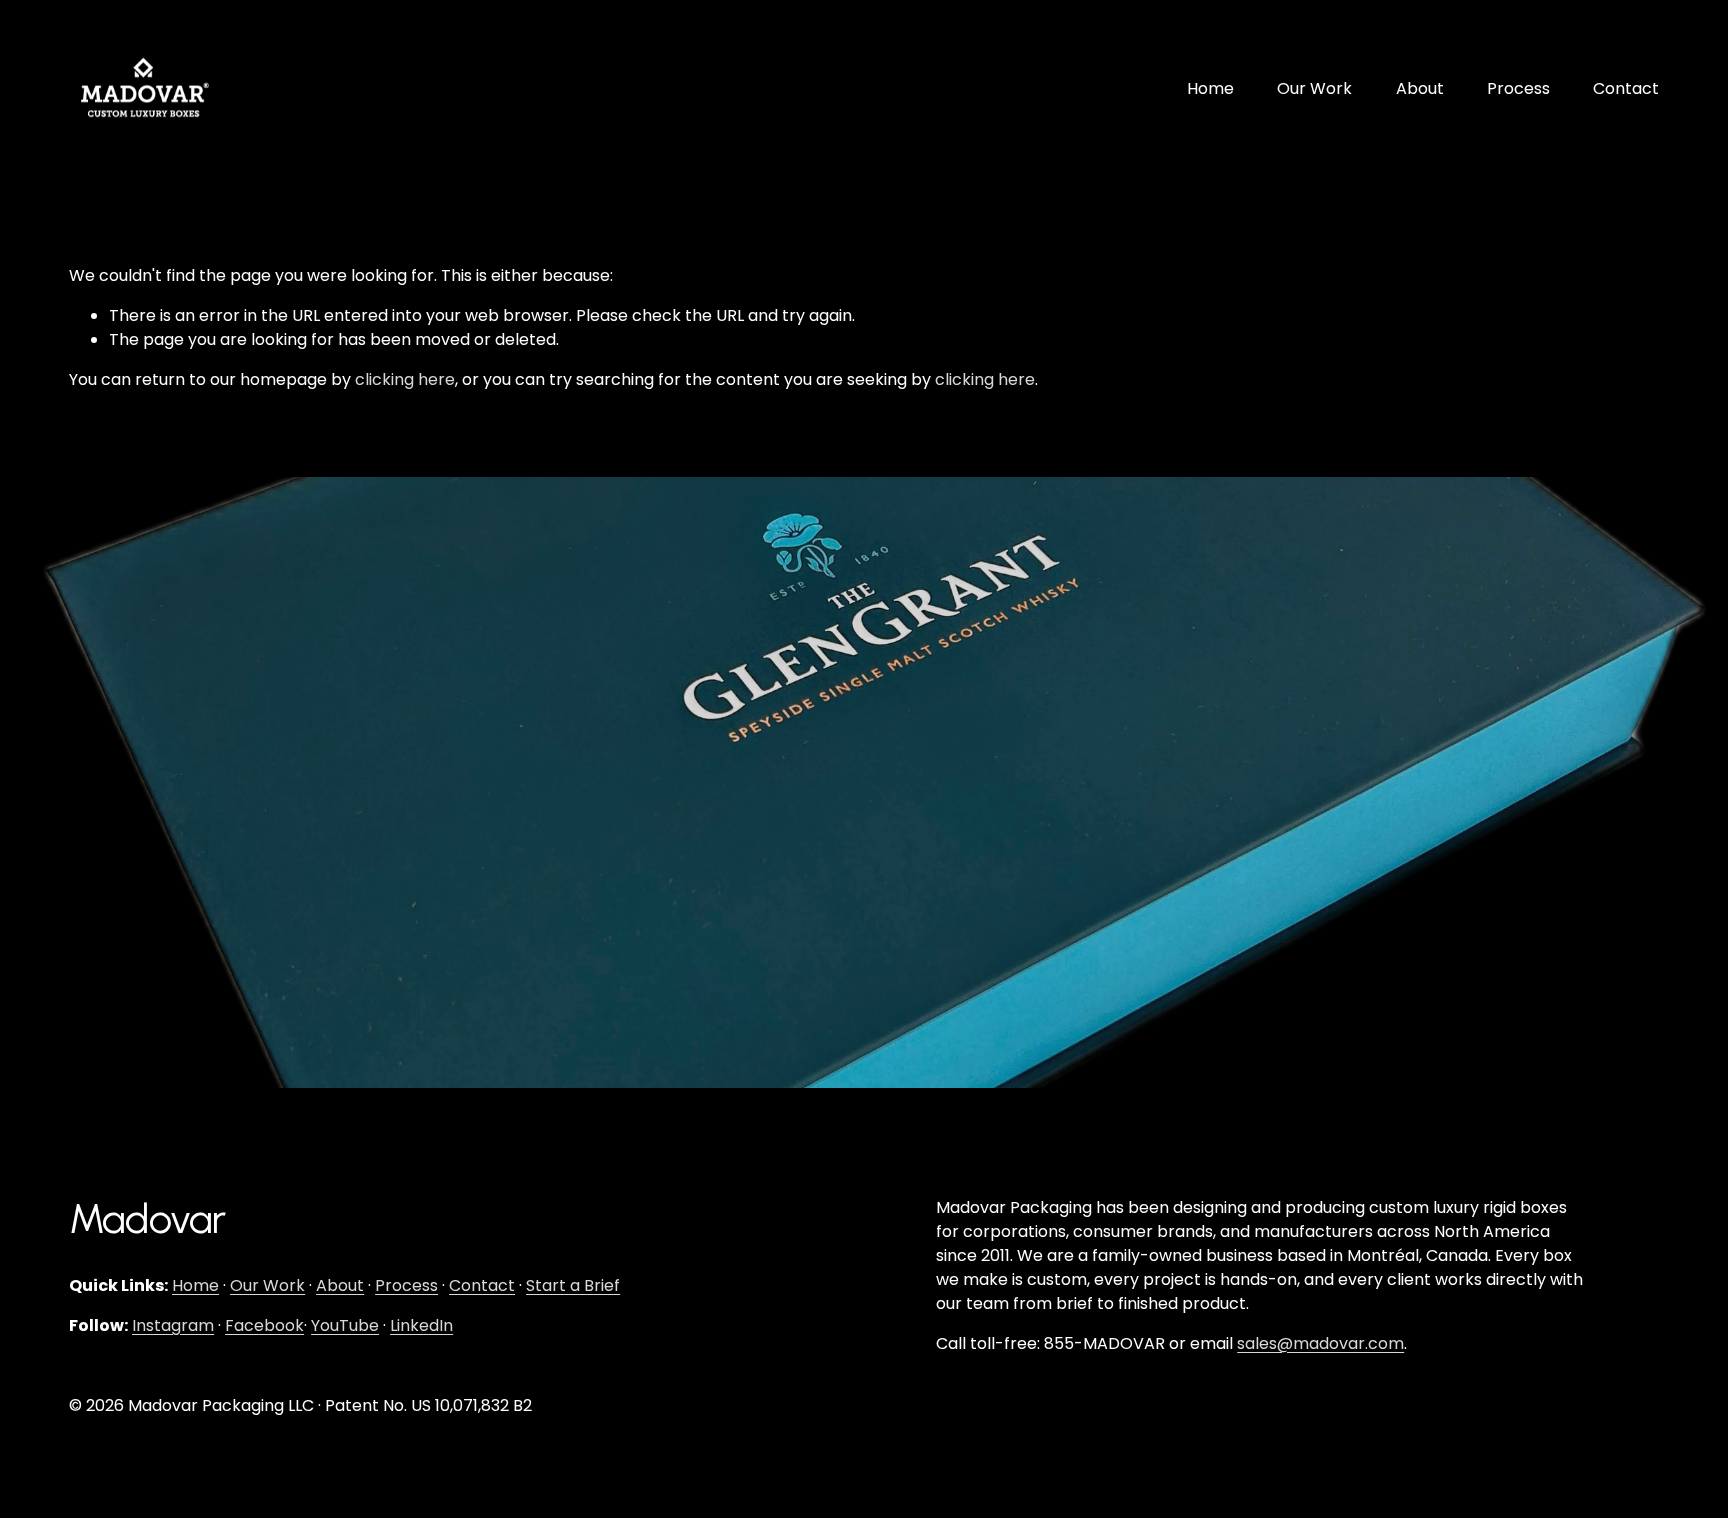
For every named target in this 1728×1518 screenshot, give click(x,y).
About (1420, 88)
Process (1518, 88)
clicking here (405, 379)
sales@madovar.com (1320, 1343)
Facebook (264, 1325)
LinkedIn (421, 1325)
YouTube (345, 1325)
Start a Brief (573, 1285)
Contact (1626, 88)
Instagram (173, 1325)
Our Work (1314, 88)
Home (1210, 88)
